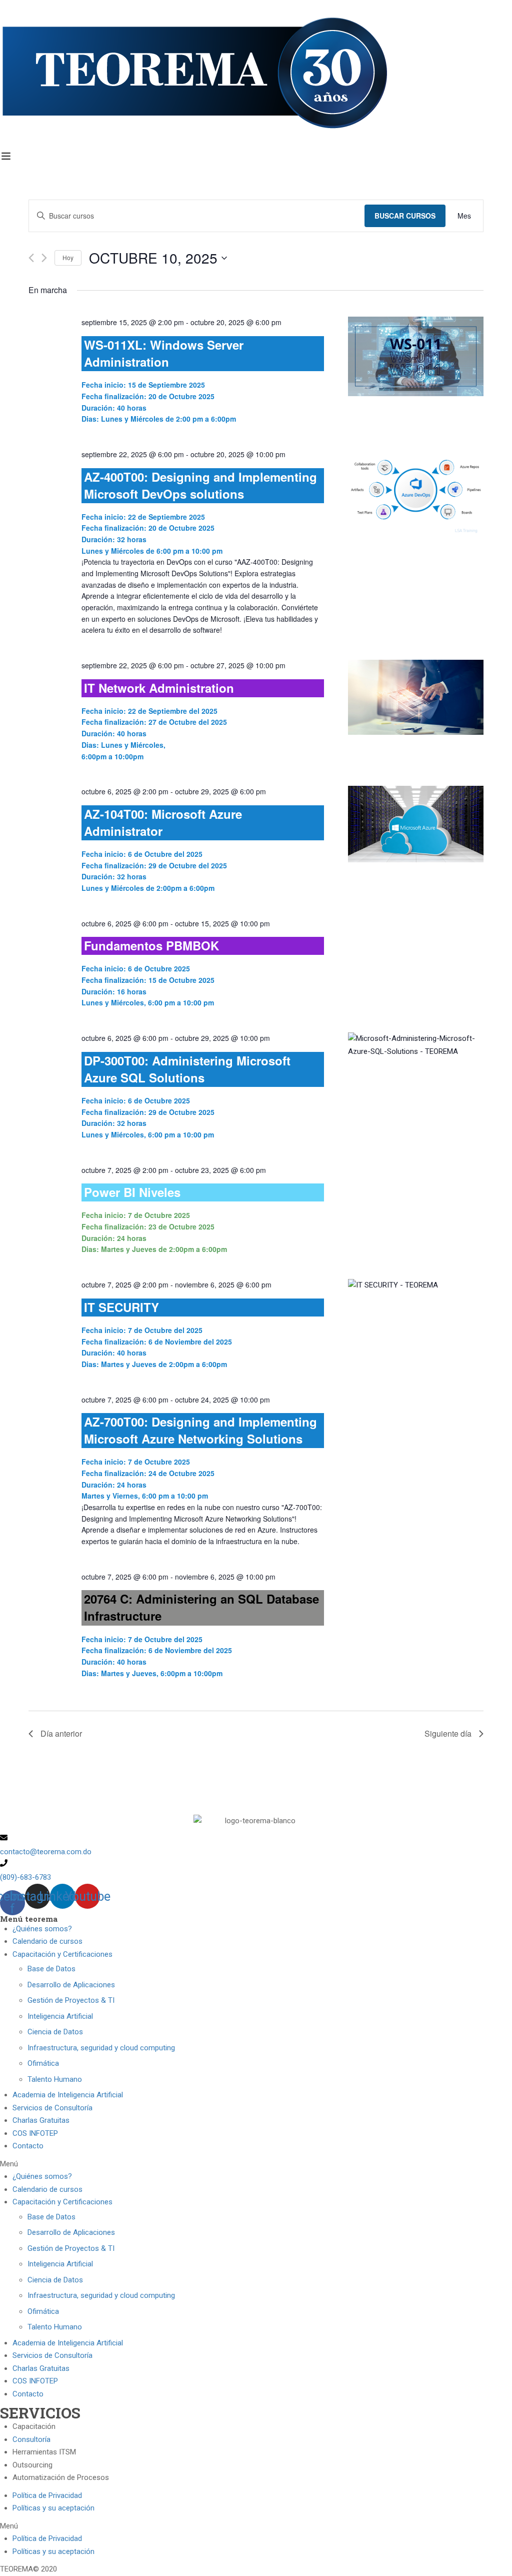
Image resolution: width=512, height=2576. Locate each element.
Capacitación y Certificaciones (62, 1954)
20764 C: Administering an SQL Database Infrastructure (201, 1607)
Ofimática (43, 2063)
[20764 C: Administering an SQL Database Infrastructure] (416, 1578)
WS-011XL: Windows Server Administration (164, 353)
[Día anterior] (31, 258)
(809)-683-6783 (25, 1877)
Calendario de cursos (47, 1941)
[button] (256, 2164)
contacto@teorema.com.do (46, 1852)
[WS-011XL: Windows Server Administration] (416, 356)
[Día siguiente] (44, 258)
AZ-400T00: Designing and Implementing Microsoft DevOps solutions (200, 485)
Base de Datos (51, 1969)
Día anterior (61, 1733)
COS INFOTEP (35, 2133)
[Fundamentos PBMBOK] (416, 924)
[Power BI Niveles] (416, 1171)
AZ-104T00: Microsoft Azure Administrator (163, 822)
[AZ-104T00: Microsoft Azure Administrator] (416, 824)
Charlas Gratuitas (41, 2120)
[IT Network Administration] (416, 697)
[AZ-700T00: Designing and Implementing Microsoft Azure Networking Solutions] (416, 1401)
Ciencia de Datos (55, 2032)
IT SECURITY (121, 1307)
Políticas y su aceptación (53, 2508)
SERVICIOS (40, 2413)
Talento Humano (55, 2079)
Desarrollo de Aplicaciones (71, 1985)
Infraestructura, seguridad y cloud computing (101, 2048)
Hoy (68, 257)
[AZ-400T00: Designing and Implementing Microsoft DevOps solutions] (416, 494)
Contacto (28, 2146)
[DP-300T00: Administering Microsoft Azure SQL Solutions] (416, 1045)
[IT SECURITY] (416, 1285)
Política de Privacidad (47, 2495)
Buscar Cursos (405, 216)
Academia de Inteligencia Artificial (68, 2095)
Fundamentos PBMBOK (151, 945)
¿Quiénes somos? (42, 1929)
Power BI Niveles (132, 1192)
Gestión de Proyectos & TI (71, 2000)
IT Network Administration (159, 688)
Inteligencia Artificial (60, 2016)
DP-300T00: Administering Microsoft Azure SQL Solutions (187, 1069)
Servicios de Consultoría (52, 2108)
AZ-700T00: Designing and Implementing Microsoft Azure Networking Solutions (200, 1430)
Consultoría (31, 2439)
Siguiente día (448, 1733)
